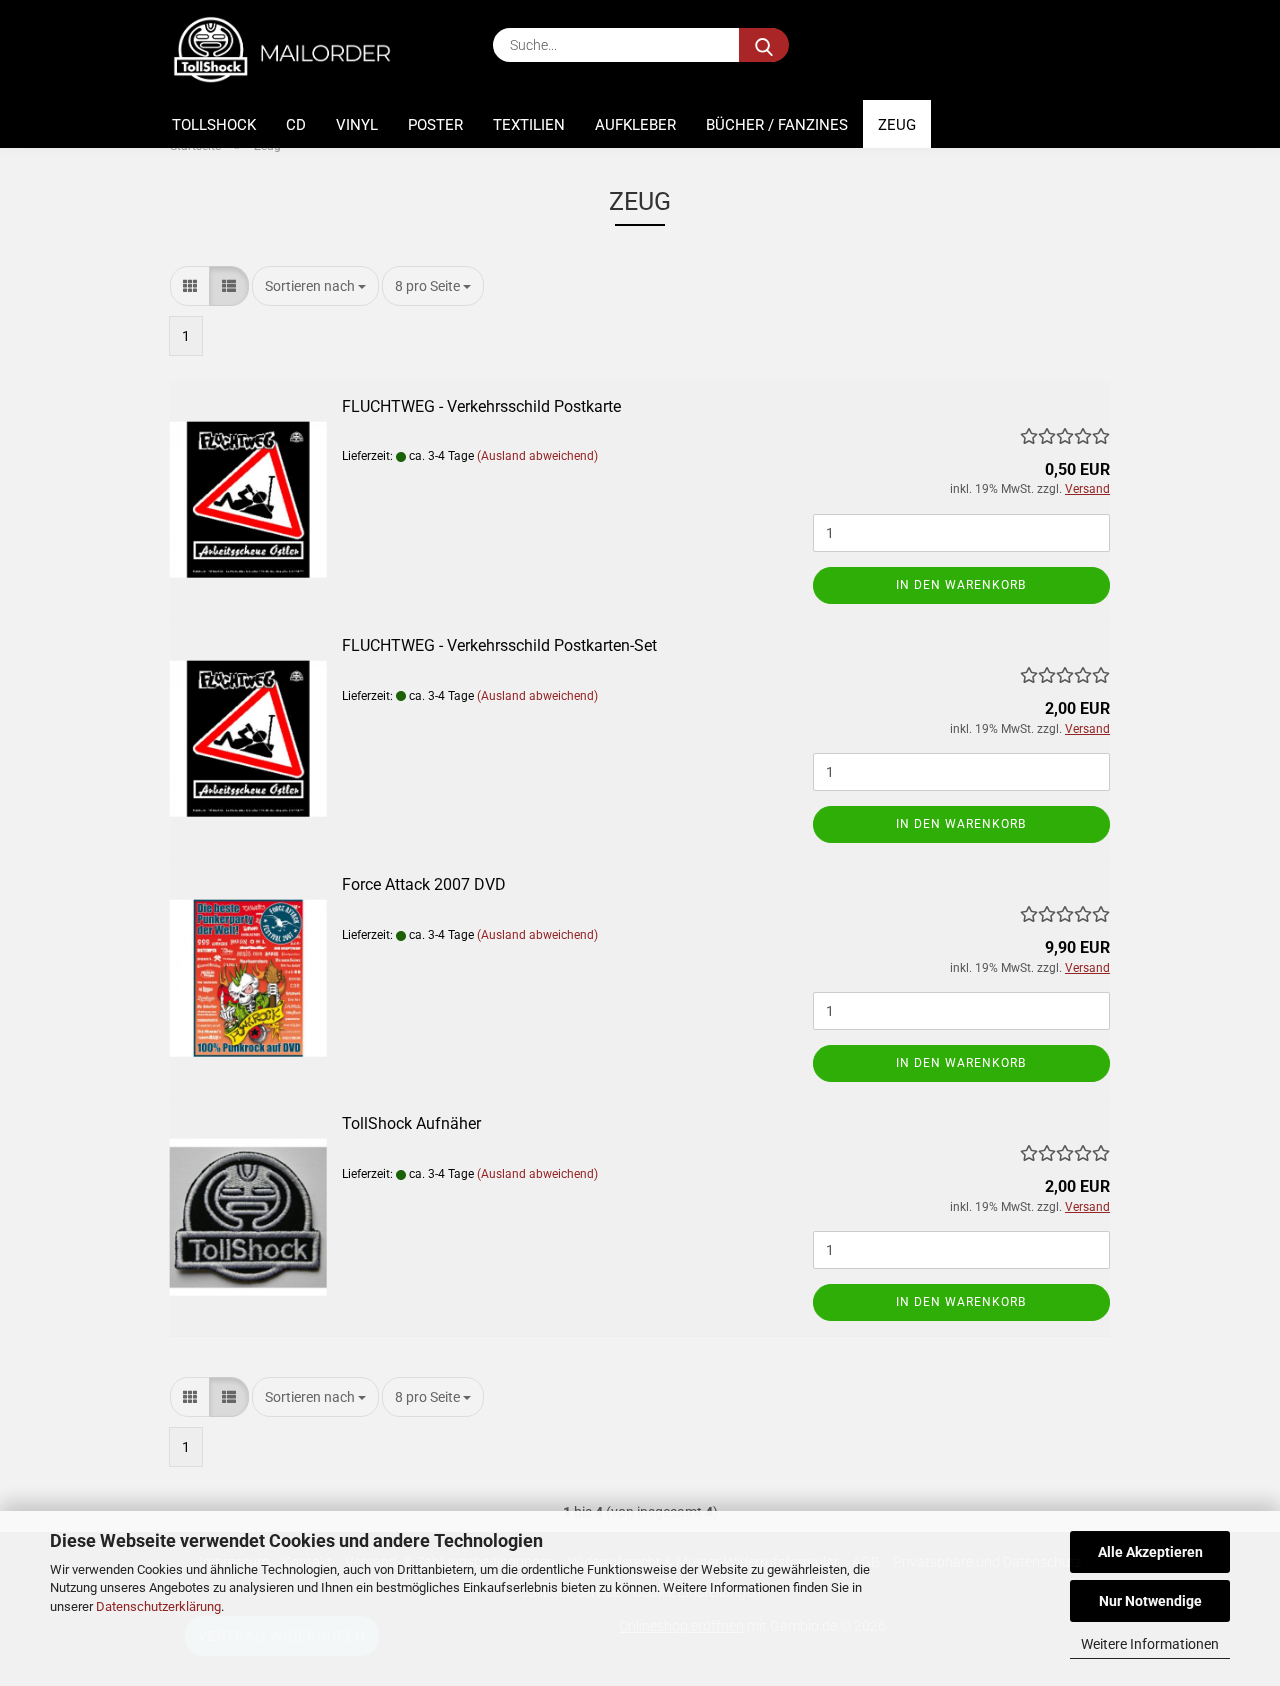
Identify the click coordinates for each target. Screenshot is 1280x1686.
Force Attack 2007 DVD (424, 884)
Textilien (529, 125)
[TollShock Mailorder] (293, 50)
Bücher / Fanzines (777, 125)
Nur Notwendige (1150, 1601)
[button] (190, 286)
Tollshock (214, 125)
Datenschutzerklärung (158, 1606)
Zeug (897, 125)
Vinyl (357, 125)
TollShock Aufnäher (411, 1123)
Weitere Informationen (1150, 1644)
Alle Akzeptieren (1150, 1552)
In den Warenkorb (961, 585)
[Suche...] (764, 45)
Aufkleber (635, 125)
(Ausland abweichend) (537, 456)
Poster (435, 125)
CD (296, 125)
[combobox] (315, 286)
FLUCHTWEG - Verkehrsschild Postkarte (481, 406)
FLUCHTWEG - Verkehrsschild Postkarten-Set (499, 645)
